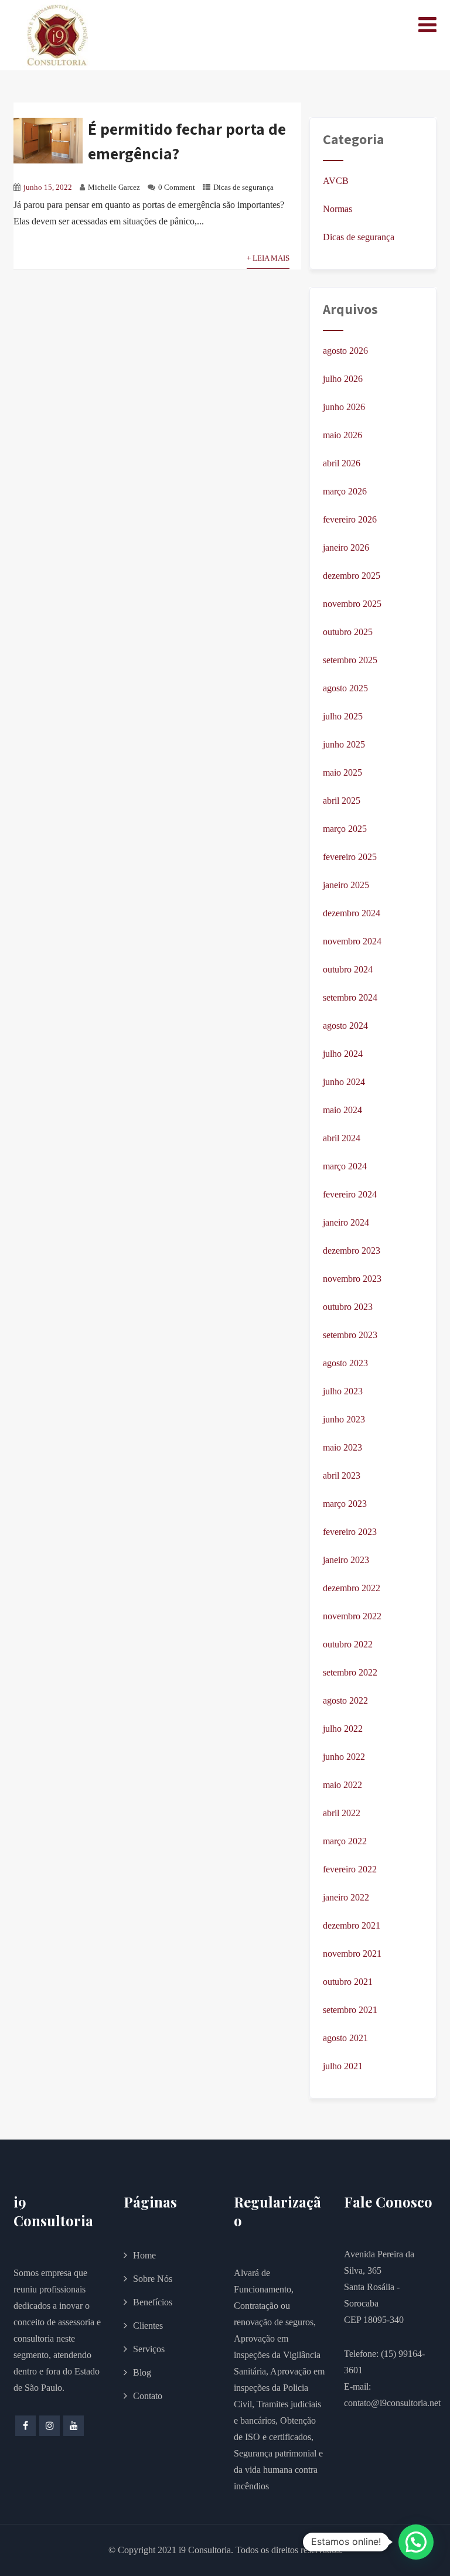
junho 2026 (344, 407)
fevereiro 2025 (350, 857)
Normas (337, 209)
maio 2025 (342, 772)
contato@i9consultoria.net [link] (392, 2403)
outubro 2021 (348, 1982)
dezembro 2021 (352, 1925)
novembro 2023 (352, 1279)
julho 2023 (343, 1391)
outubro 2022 (348, 1644)
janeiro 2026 (346, 547)
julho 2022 (343, 1729)
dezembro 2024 (352, 913)
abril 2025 (342, 801)
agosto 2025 (345, 688)
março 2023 (345, 1504)
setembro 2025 (350, 660)
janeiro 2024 (346, 1222)
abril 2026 (342, 463)
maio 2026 (342, 435)
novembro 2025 (352, 604)
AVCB (336, 181)
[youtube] (74, 2426)
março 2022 (345, 1841)
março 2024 (345, 1166)
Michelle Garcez (114, 187)
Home (144, 2255)
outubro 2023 (348, 1307)
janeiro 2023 (346, 1560)
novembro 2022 (352, 1616)
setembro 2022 (350, 1672)
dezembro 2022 (352, 1588)
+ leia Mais (268, 258)
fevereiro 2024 (350, 1194)
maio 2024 (342, 1110)
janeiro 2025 (346, 885)
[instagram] (50, 2426)
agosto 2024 (345, 1026)
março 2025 (345, 829)
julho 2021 (343, 2066)
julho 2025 (343, 716)
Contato (148, 2396)
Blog (142, 2372)
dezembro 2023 (352, 1251)
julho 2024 (343, 1054)
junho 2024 (344, 1082)
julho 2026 (343, 379)
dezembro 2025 (352, 576)
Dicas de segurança (243, 187)
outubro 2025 (348, 632)
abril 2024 (342, 1138)
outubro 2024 (348, 969)
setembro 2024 (350, 997)
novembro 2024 (352, 941)
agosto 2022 (345, 1700)
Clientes (148, 2326)
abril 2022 (342, 1813)
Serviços (149, 2349)
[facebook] (25, 2426)
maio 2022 (342, 1785)
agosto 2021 (345, 2038)
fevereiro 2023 (350, 1532)
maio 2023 (342, 1447)
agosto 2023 (345, 1363)
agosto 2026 (345, 351)
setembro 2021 (350, 2010)
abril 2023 (342, 1475)
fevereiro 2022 (350, 1869)
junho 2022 (344, 1757)
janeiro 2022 (346, 1897)
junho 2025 (344, 744)
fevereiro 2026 (350, 519)
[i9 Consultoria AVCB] (57, 35)
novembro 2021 (352, 1954)
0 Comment (177, 187)
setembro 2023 (350, 1335)
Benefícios (153, 2302)
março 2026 (345, 491)
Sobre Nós (153, 2279)
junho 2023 (344, 1419)
